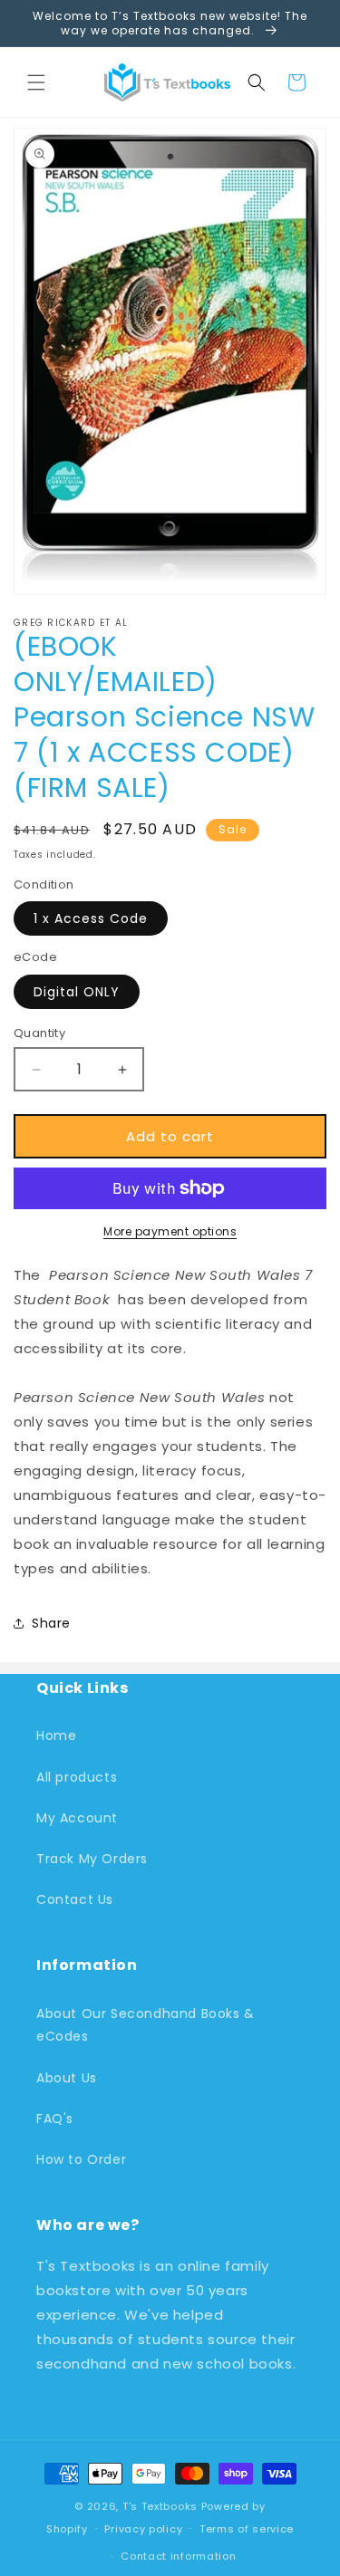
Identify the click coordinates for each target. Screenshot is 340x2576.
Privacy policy (143, 2529)
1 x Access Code (91, 918)
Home (56, 1735)
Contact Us (75, 1899)
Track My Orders (92, 1859)
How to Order (81, 2159)
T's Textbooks (160, 2506)
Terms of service (247, 2529)
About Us (67, 2078)
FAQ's (55, 2119)
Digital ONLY (77, 992)
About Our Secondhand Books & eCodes (146, 2025)
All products (77, 1777)
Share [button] (51, 1623)
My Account (77, 1818)
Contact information (178, 2556)
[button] (36, 82)
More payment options (170, 1231)
